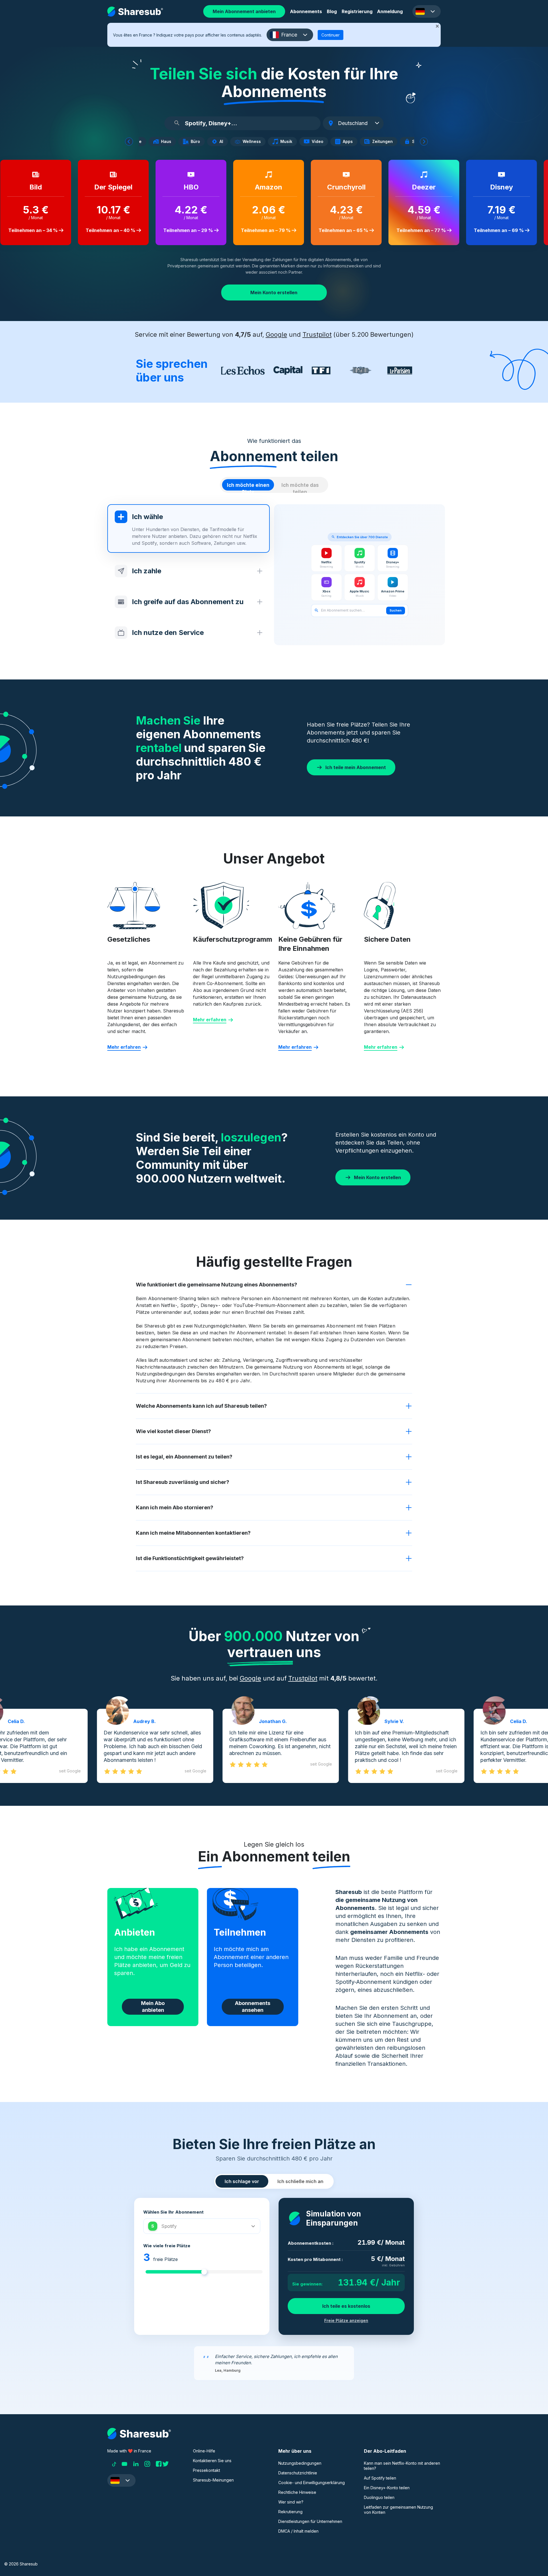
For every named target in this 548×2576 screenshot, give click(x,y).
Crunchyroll (340, 187)
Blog (332, 11)
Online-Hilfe (204, 2451)
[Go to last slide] (129, 142)
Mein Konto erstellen (274, 293)
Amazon (262, 187)
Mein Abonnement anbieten (244, 11)
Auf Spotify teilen (380, 2478)
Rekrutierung (290, 2512)
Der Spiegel (106, 187)
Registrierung (357, 11)
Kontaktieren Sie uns (212, 2461)
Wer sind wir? (291, 2502)
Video (320, 142)
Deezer (417, 187)
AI (223, 142)
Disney (495, 187)
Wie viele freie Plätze (167, 2246)
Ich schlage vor (242, 2181)
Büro (197, 142)
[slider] (204, 2272)
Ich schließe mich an (300, 2181)
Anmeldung (390, 11)
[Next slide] (424, 142)
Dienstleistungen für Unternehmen (310, 2521)
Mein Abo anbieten (153, 2007)
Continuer (331, 35)
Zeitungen (384, 142)
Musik (288, 142)
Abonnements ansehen (253, 2007)
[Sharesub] (135, 12)
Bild (29, 187)
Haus (168, 142)
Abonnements (306, 11)
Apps (350, 142)
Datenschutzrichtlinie (298, 2473)
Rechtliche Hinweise (297, 2492)
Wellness (254, 142)
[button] (427, 11)
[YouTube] (124, 2464)
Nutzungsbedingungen (300, 2463)
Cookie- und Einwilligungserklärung (312, 2483)
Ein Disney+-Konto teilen (387, 2488)
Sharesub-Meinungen (213, 2480)
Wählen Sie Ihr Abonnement (173, 2212)
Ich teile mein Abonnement (356, 767)
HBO (184, 187)
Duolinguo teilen (379, 2497)
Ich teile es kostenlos (346, 2306)
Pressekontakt (206, 2470)
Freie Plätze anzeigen (346, 2320)
